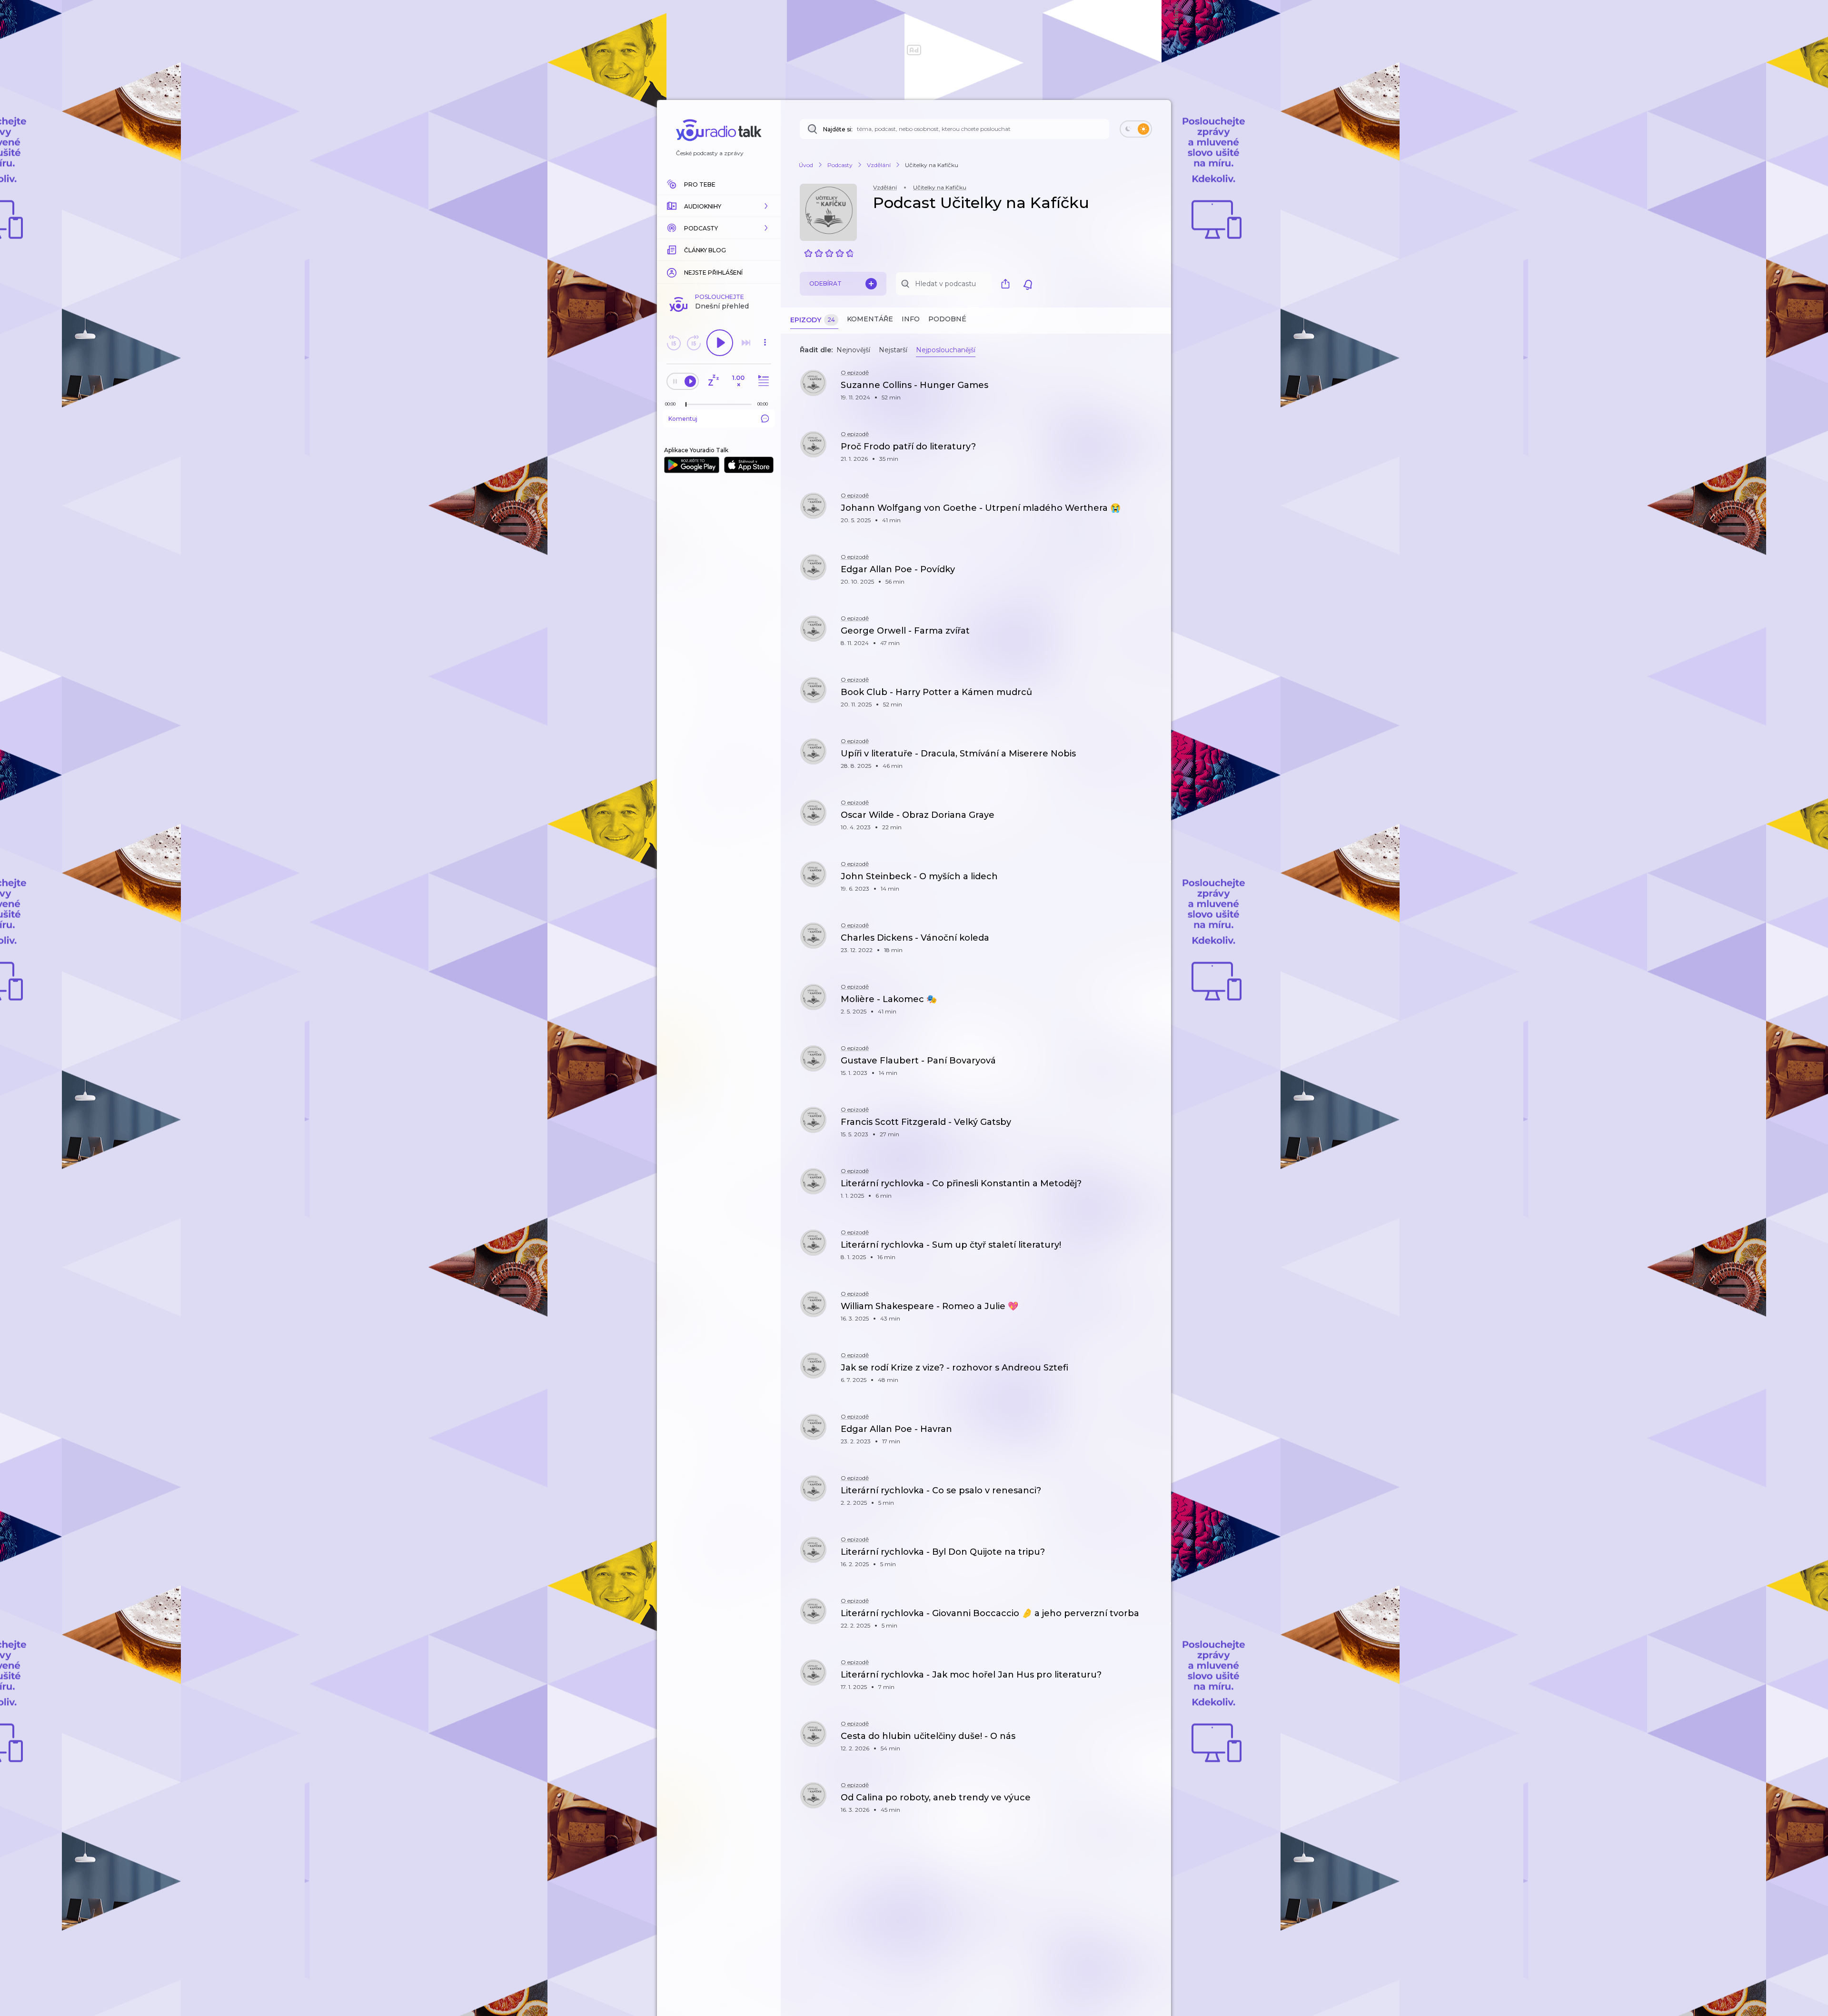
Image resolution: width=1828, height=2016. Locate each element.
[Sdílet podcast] (1008, 284)
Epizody (813, 320)
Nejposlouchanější (946, 350)
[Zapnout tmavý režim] (1136, 129)
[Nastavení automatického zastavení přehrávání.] (713, 381)
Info (911, 319)
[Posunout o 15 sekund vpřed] (694, 343)
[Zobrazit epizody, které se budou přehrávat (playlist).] (762, 381)
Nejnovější (853, 350)
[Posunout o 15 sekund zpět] (674, 343)
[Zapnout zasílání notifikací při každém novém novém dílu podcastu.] (1028, 284)
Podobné (947, 319)
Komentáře (870, 319)
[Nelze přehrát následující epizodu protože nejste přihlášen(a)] (746, 343)
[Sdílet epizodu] (1152, 390)
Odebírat (825, 283)
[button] (719, 206)
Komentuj (683, 419)
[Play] (720, 343)
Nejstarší (893, 350)
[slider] (686, 405)
